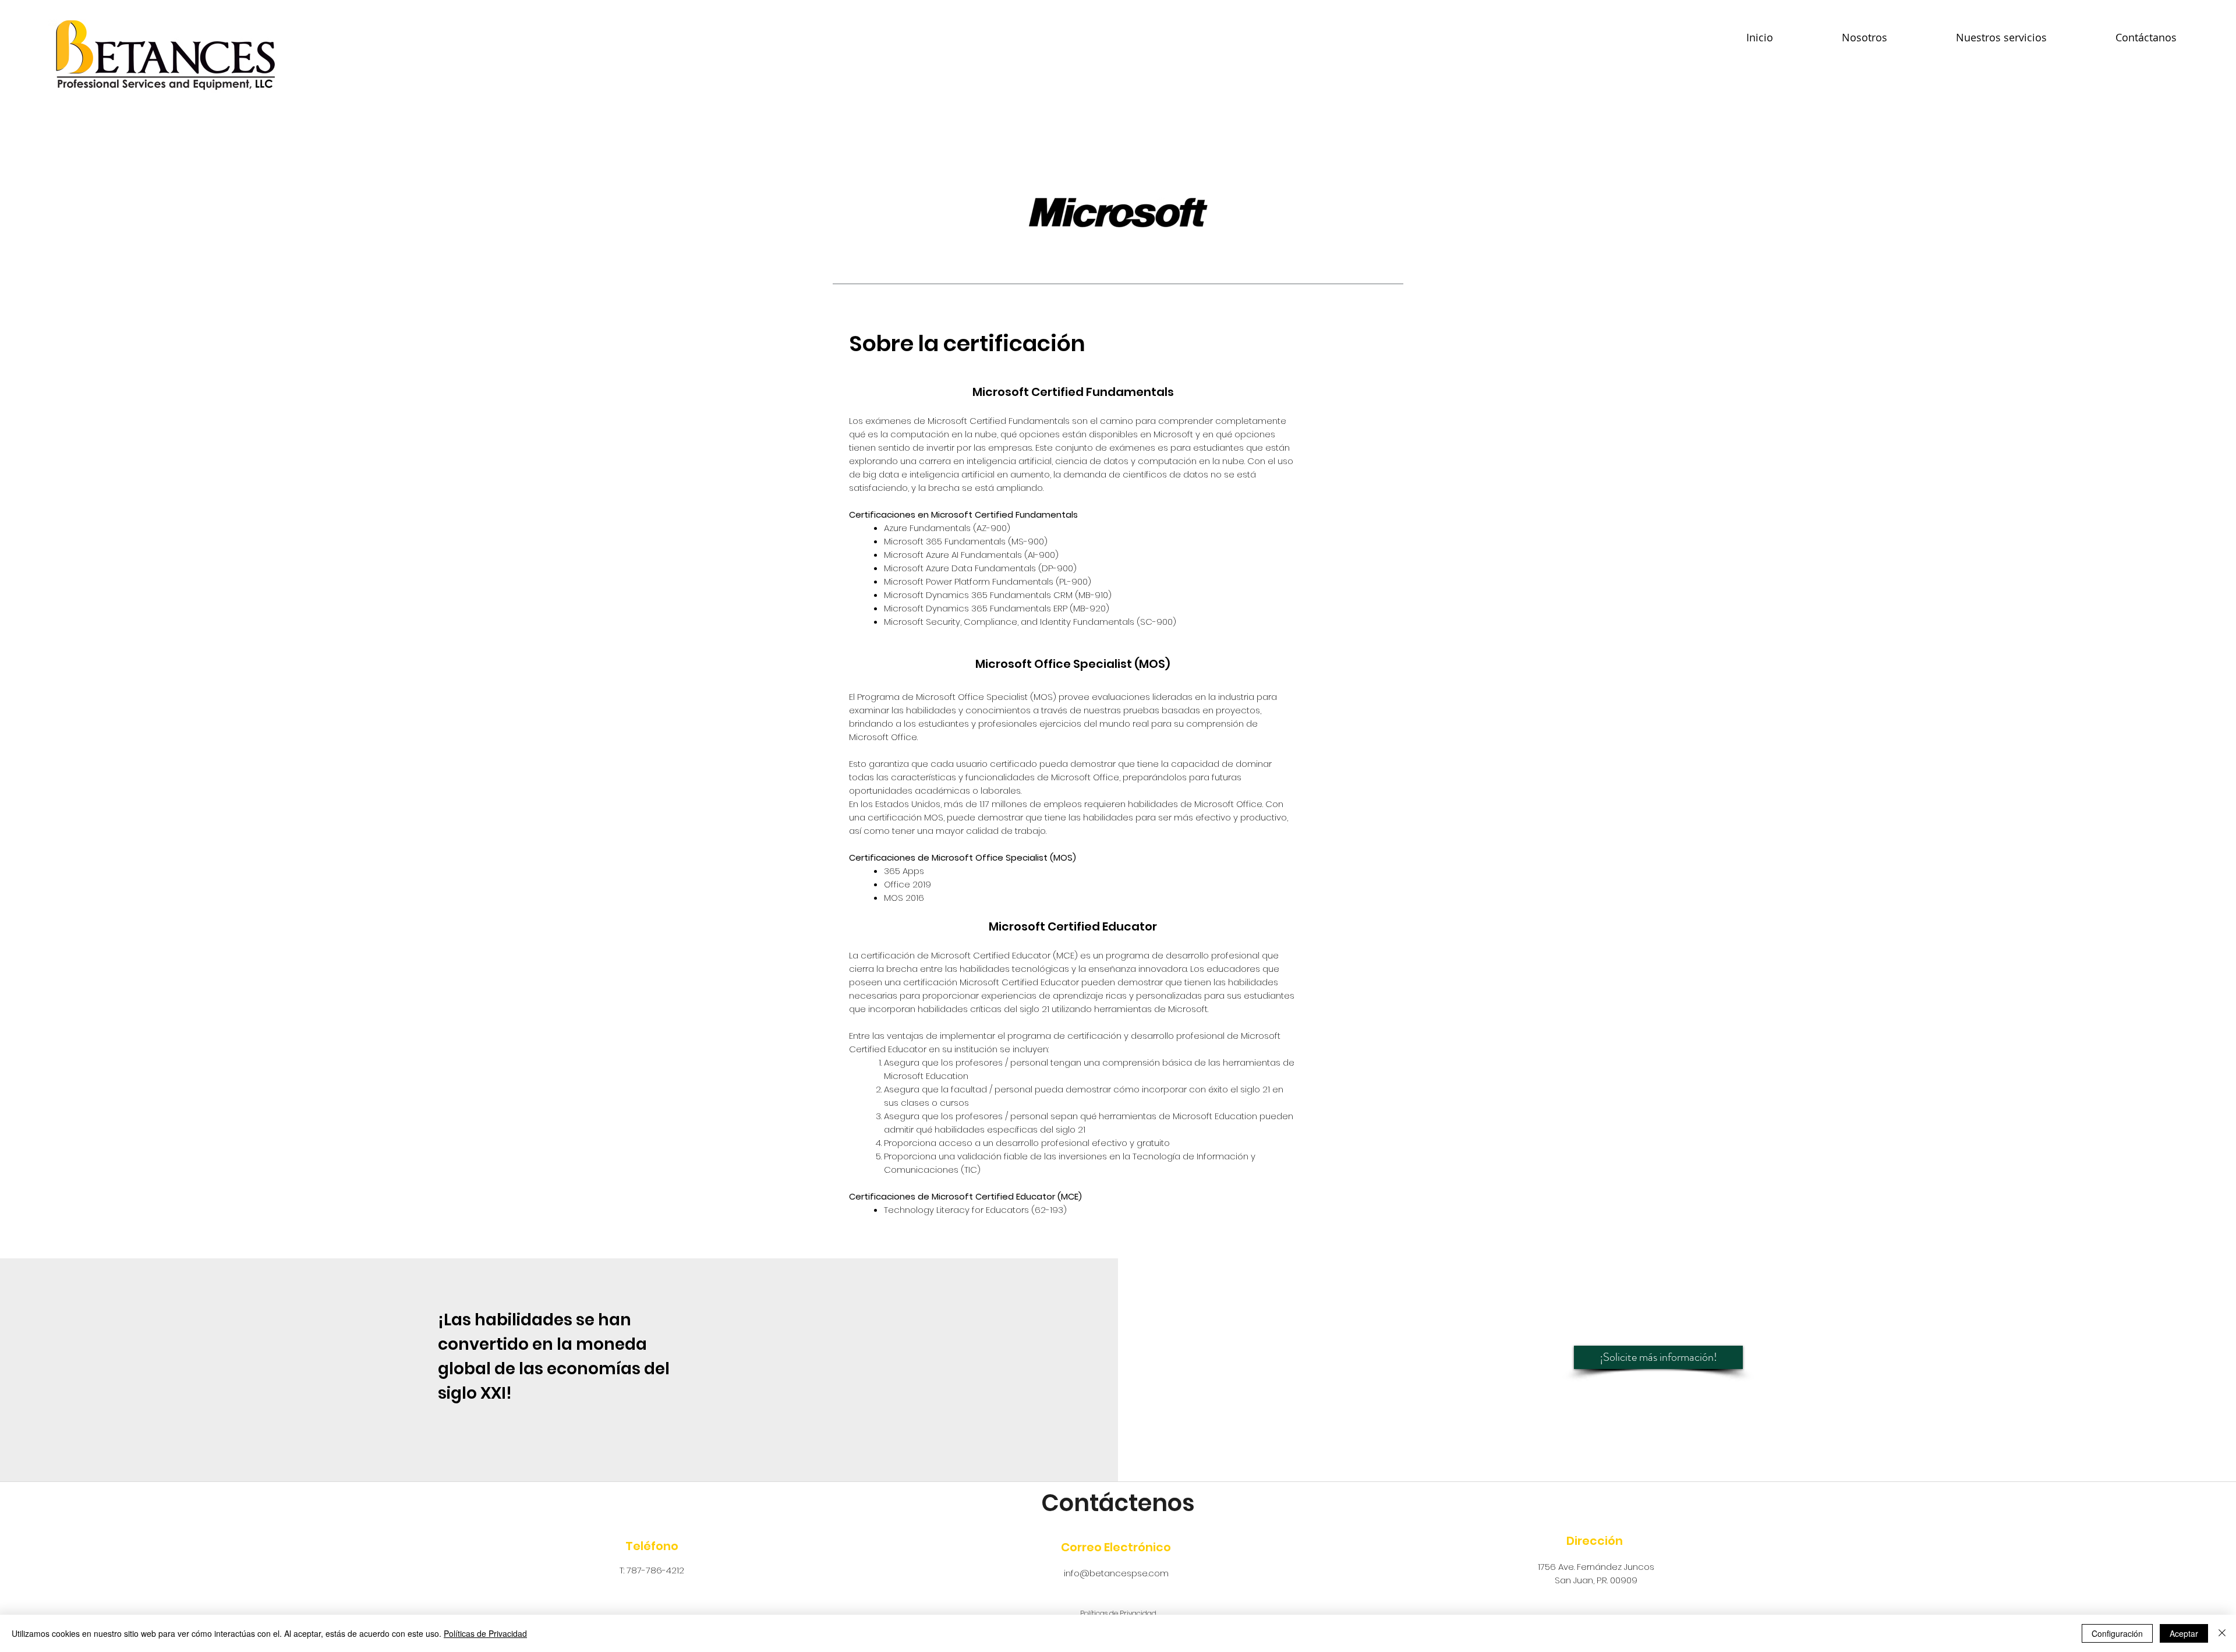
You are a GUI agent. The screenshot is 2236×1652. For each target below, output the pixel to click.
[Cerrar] (2222, 1633)
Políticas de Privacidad (485, 1633)
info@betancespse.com (1116, 1573)
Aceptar (2184, 1633)
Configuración (2117, 1633)
